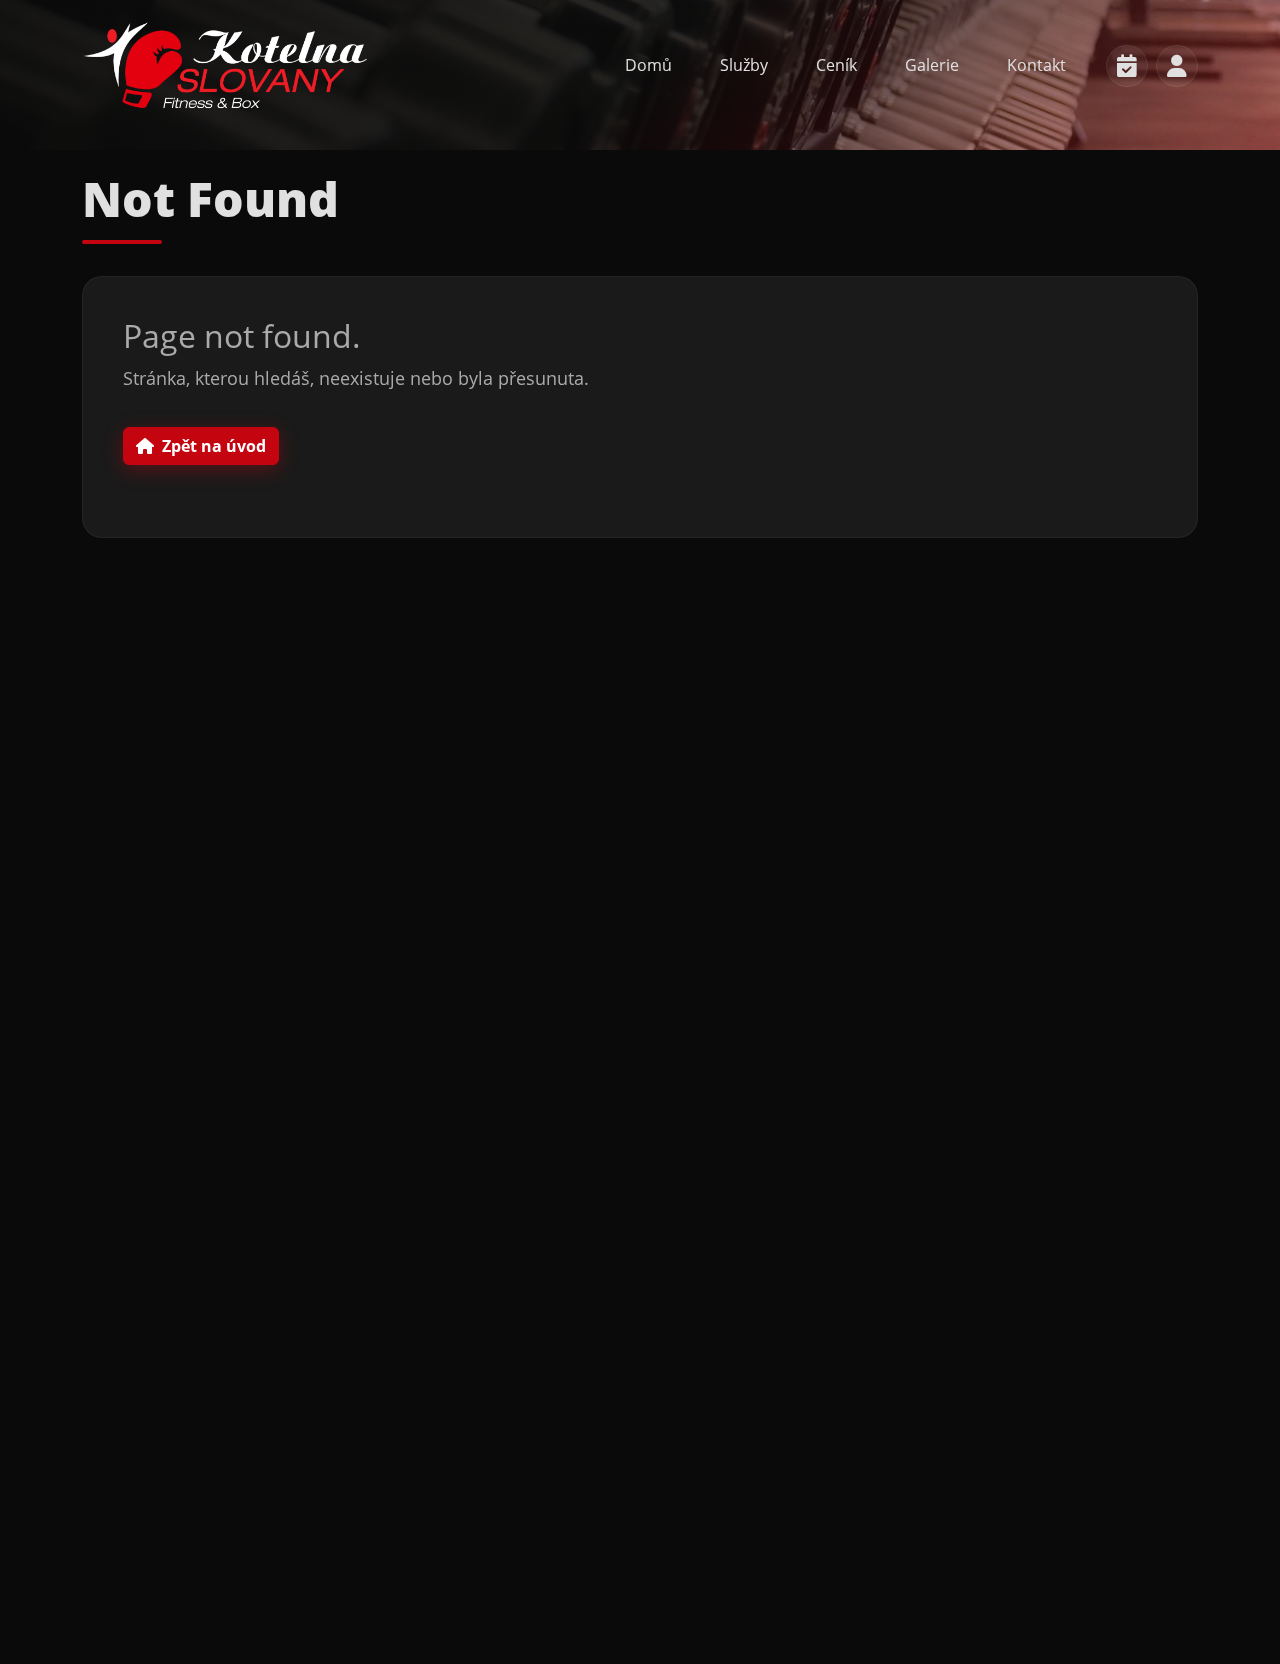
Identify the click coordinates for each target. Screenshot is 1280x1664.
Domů (648, 65)
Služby (744, 65)
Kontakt (1036, 65)
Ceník (836, 65)
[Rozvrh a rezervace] (1127, 66)
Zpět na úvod (214, 446)
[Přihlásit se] (1177, 66)
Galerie (932, 65)
